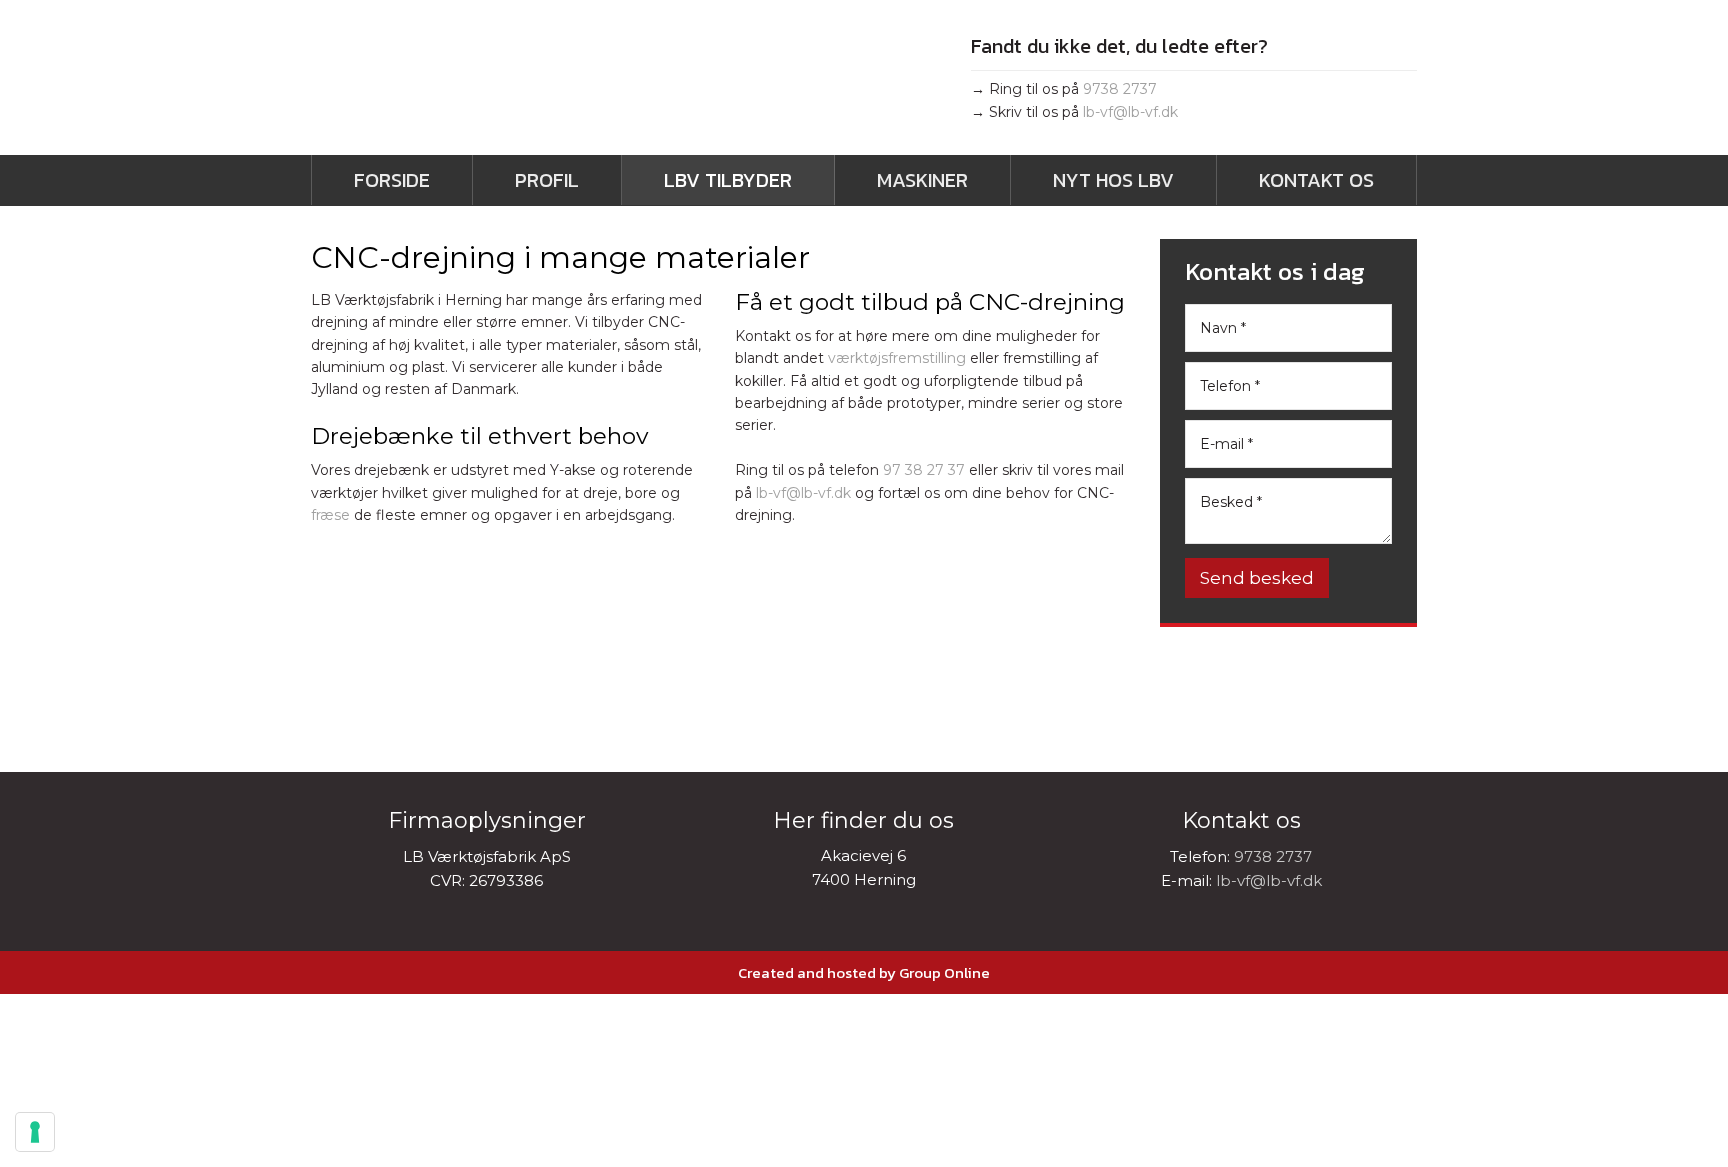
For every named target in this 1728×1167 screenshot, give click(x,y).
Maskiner (922, 180)
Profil (547, 180)
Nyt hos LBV (1113, 180)
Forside (392, 180)
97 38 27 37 (924, 470)
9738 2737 (1273, 856)
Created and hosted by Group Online (864, 972)
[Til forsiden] (534, 84)
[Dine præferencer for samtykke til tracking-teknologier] (35, 1132)
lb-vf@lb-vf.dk (1130, 112)
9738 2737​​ (1120, 89)
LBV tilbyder (728, 180)
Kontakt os (1316, 180)
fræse (330, 515)
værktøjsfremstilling (897, 358)
